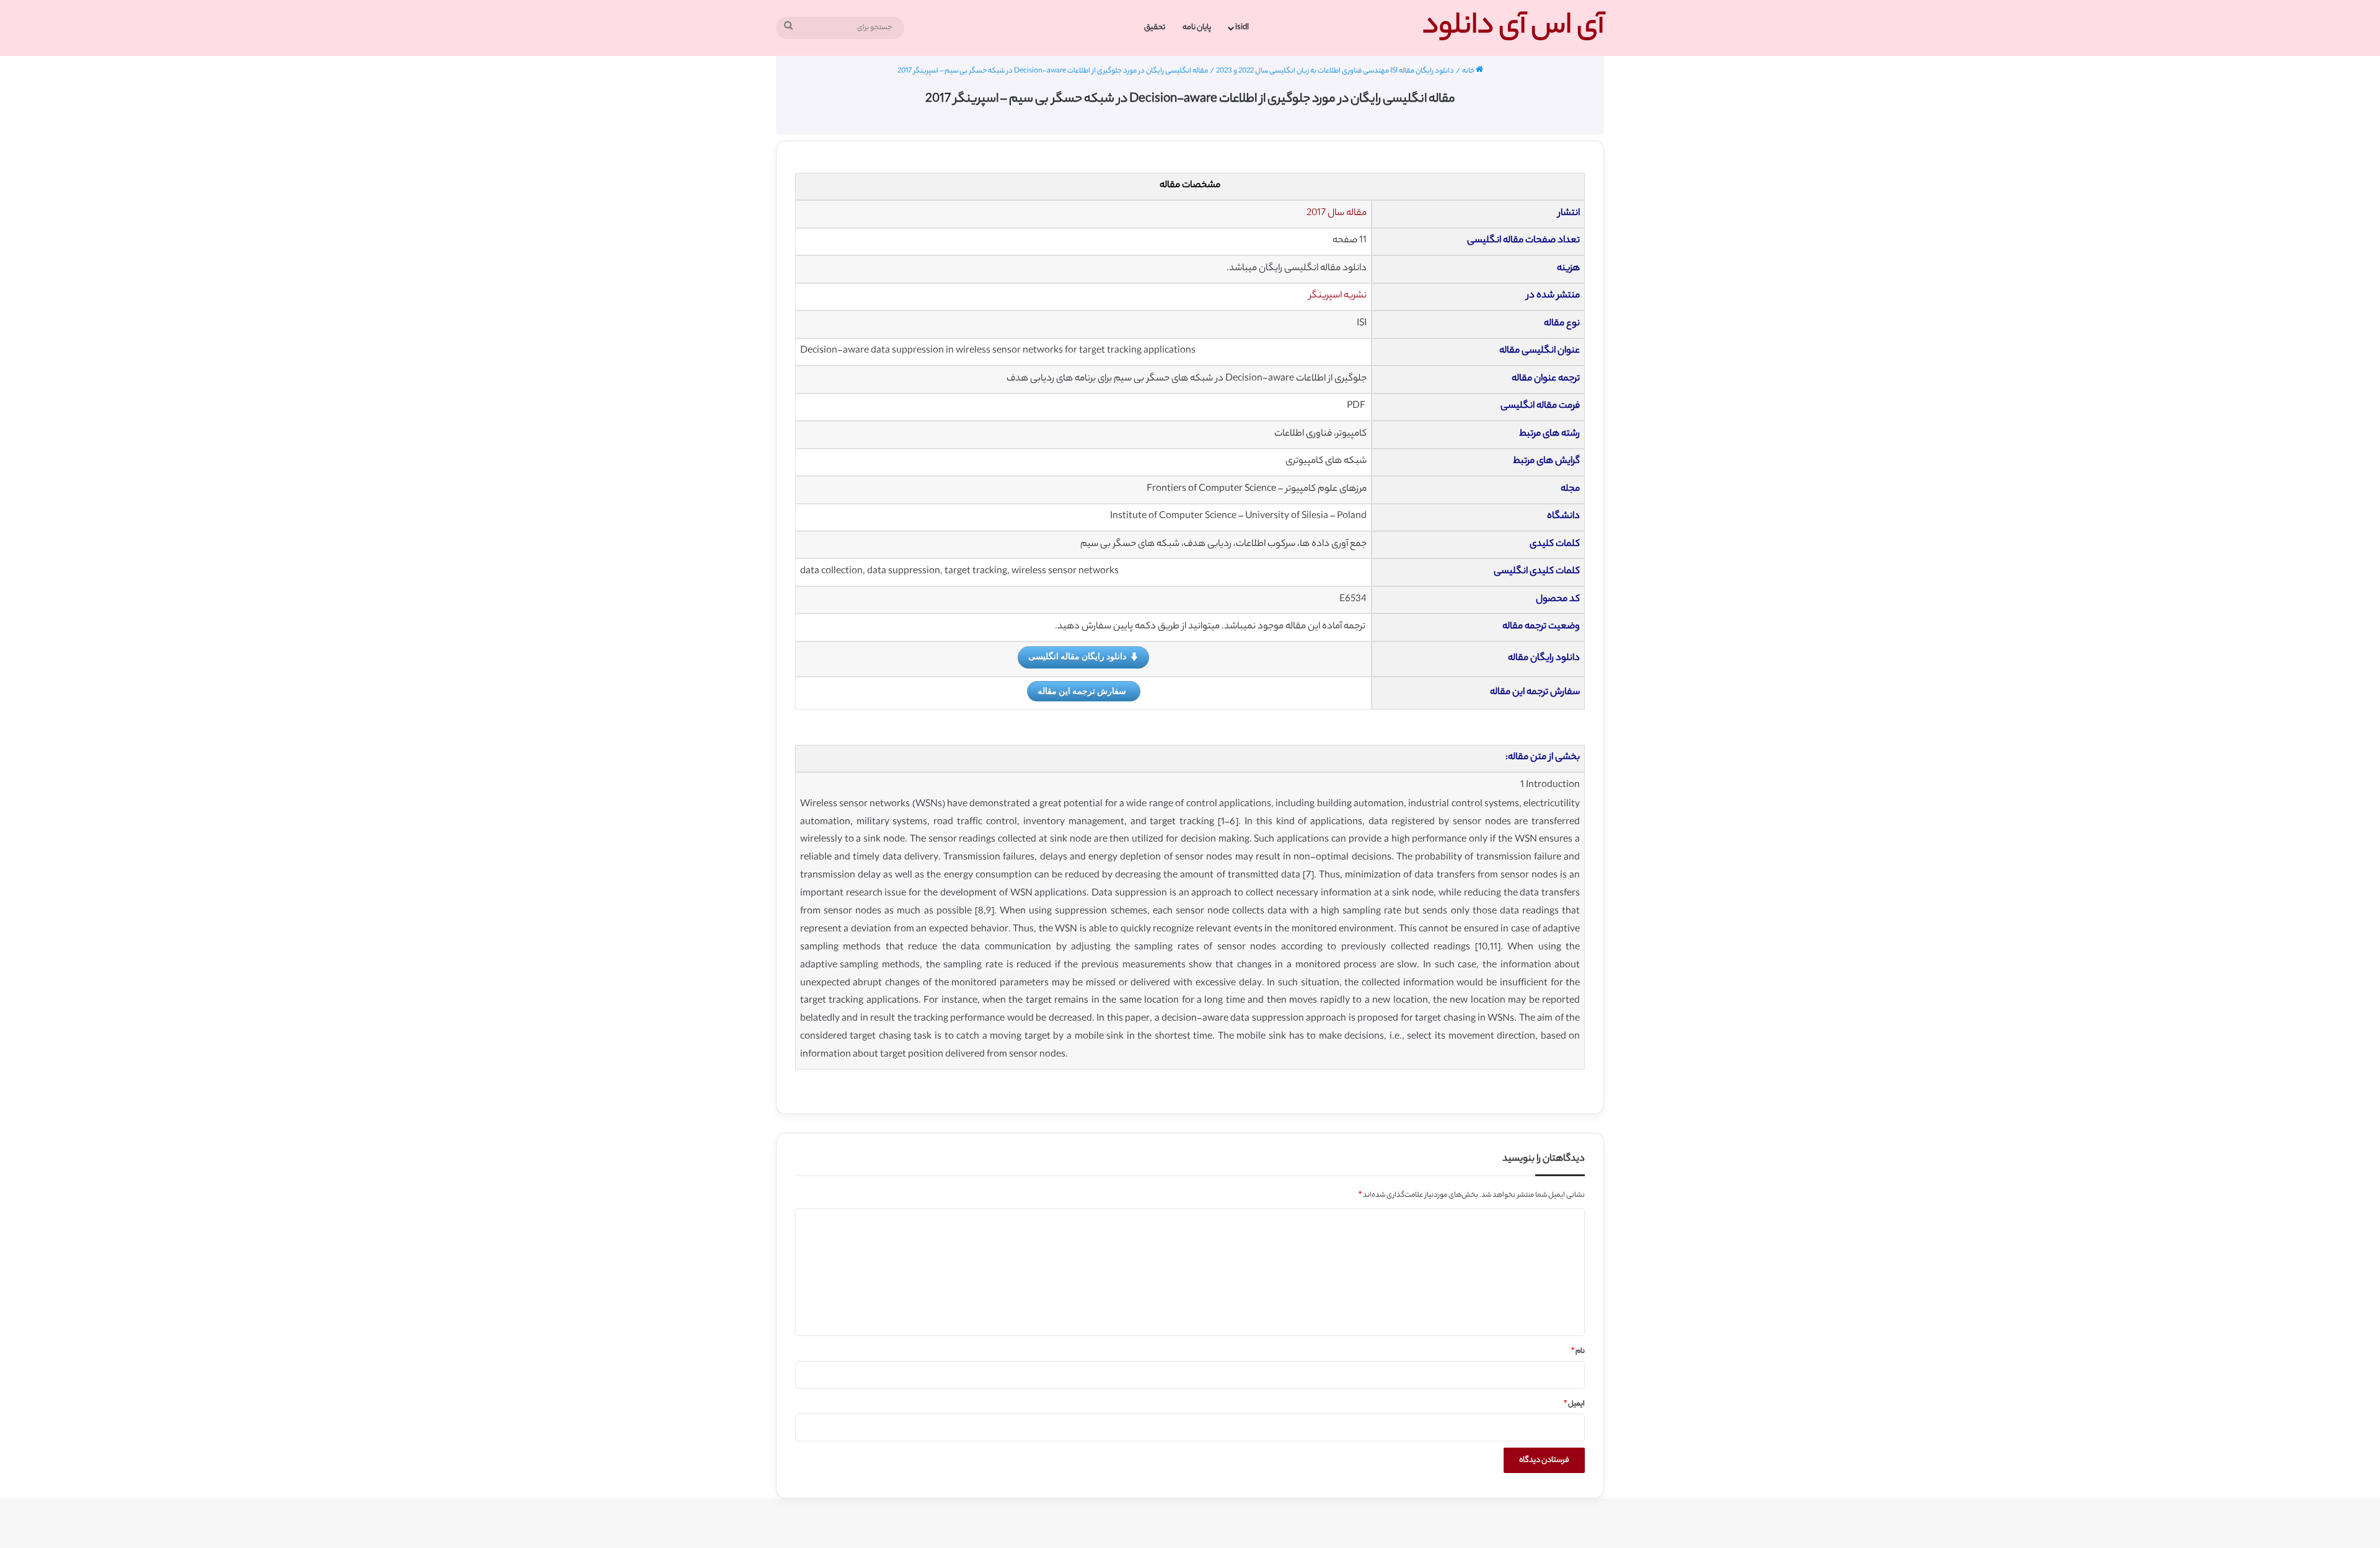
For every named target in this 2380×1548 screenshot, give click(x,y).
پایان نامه (1197, 28)
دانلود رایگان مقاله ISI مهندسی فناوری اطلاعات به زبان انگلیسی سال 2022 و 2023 (1335, 71)
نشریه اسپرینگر (1338, 296)
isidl (1242, 28)
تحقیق (1155, 28)
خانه (1469, 71)
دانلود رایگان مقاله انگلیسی (1077, 656)
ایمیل (1574, 1404)
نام (1578, 1352)
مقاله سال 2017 (1337, 213)
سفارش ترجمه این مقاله (1082, 691)
